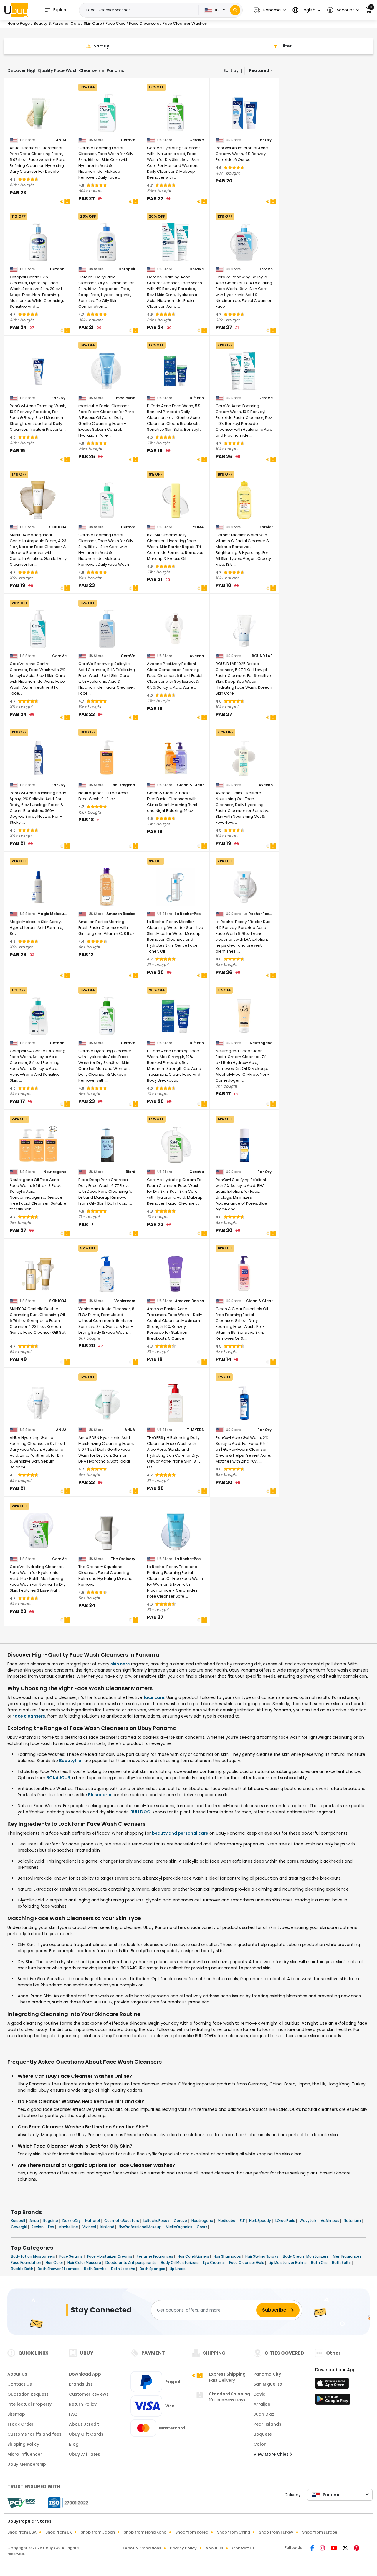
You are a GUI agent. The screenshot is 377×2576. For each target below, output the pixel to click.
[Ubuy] (16, 10)
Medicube (227, 2221)
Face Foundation (27, 2262)
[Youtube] (334, 2549)
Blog (74, 2444)
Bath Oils (320, 2262)
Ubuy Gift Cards (86, 2434)
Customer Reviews (89, 2394)
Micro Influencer (25, 2454)
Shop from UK (59, 2532)
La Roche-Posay (189, 914)
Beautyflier (71, 1761)
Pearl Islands (267, 2424)
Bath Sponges (153, 2269)
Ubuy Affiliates (85, 2454)
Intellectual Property (29, 2404)
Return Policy (83, 2404)
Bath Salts (342, 2262)
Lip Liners (178, 2269)
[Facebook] (313, 2549)
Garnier (266, 527)
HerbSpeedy (261, 2221)
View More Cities (272, 2454)
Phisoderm (100, 1795)
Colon (260, 2444)
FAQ (73, 2414)
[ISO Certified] (65, 2503)
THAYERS (195, 1430)
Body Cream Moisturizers (306, 2256)
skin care (120, 1664)
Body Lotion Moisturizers (33, 2256)
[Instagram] (323, 2549)
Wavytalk (308, 2221)
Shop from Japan (98, 2532)
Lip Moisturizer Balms (288, 2262)
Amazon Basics (121, 914)
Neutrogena (124, 785)
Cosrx (202, 2227)
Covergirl (19, 2227)
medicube (126, 398)
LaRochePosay (157, 2221)
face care (154, 1697)
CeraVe (128, 140)
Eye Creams (214, 2262)
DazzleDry (72, 2221)
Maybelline (69, 2227)
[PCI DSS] (21, 2503)
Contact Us (20, 2384)
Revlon (38, 2227)
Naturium (353, 2221)
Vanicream (125, 1301)
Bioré (130, 1172)
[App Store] (333, 2385)
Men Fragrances (348, 2256)
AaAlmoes (330, 2221)
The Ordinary (123, 1559)
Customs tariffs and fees (34, 2434)
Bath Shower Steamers (59, 2269)
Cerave (181, 2221)
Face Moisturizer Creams (110, 2256)
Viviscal (90, 2227)
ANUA (61, 140)
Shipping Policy (23, 2444)
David (260, 2394)
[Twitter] (346, 2549)
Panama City (267, 2374)
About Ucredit (84, 2424)
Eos (52, 2227)
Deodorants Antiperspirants (131, 2262)
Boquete (263, 2434)
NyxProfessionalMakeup (140, 2227)
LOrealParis (286, 2221)
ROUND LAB (262, 656)
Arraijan (262, 2404)
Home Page (19, 23)
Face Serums (72, 2256)
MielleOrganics (180, 2227)
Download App (85, 2374)
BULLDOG (140, 1812)
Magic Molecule (52, 914)
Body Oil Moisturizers (180, 2262)
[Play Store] (333, 2401)
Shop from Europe (320, 2532)
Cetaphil (58, 269)
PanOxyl (265, 140)
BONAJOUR (58, 1778)
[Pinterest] (357, 2549)
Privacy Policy (183, 2548)
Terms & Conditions (142, 2548)
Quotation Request (28, 2394)
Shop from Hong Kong (145, 2532)
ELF (243, 2221)
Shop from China (234, 2532)
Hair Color (55, 2262)
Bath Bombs (96, 2269)
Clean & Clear (190, 785)
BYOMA (197, 527)
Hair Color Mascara (85, 2262)
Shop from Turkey (276, 2532)
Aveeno (197, 656)
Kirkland (108, 2227)
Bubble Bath (23, 2269)
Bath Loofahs (124, 2269)
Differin (197, 398)
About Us (17, 2374)
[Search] (235, 10)
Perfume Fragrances (155, 2256)
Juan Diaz (264, 2414)
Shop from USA (22, 2532)
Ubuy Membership (27, 2464)
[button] (270, 10)
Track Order (20, 2424)
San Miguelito (268, 2384)
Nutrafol (93, 2221)
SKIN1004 (58, 527)
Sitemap (16, 2414)
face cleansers (29, 1716)
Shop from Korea (192, 2532)
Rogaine (51, 2221)
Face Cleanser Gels (247, 2262)
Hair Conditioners (194, 2256)
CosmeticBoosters (122, 2221)
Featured (259, 70)
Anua (35, 2221)
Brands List (81, 2384)
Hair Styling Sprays (262, 2256)
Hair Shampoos (228, 2256)
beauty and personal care (180, 1833)
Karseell (18, 2221)
